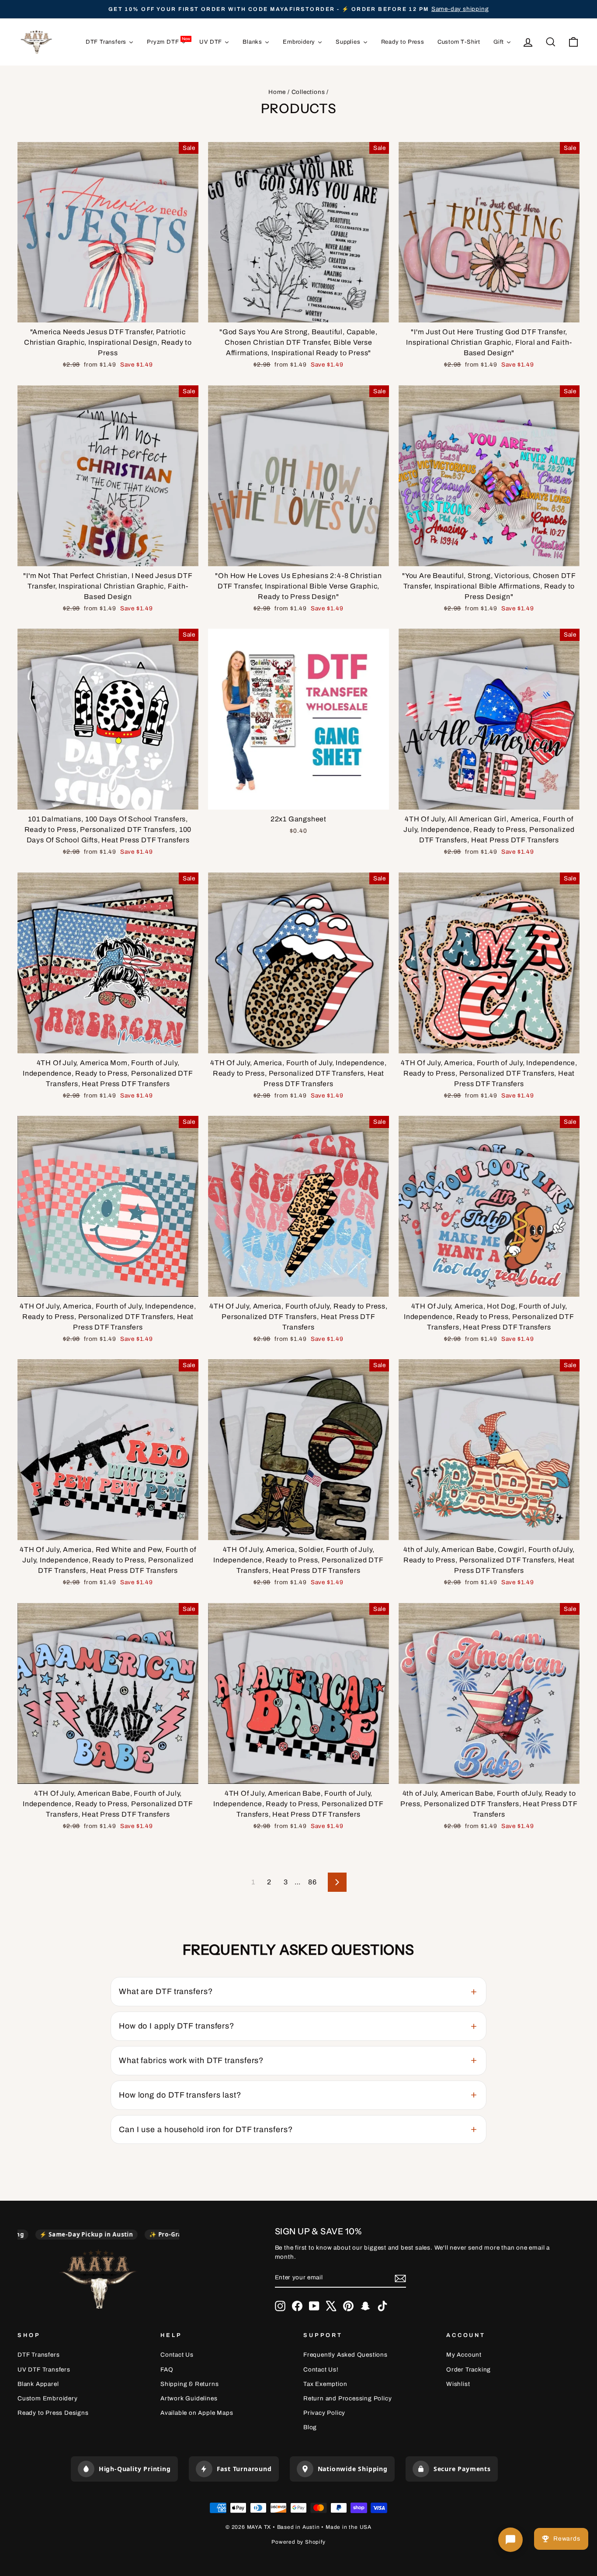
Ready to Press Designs (53, 2413)
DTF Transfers (38, 2355)
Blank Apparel (38, 2384)
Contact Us (177, 2355)
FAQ (167, 2370)
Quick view (108, 312)
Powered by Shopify (298, 2542)
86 (312, 1882)
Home (277, 92)
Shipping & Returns (189, 2384)
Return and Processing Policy (347, 2398)
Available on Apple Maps (197, 2413)
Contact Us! (321, 2370)
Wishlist (458, 2384)
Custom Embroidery (48, 2398)
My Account (464, 2355)
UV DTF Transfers (44, 2370)
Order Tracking (469, 2370)
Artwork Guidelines (189, 2398)
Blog (310, 2427)
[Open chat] (510, 2540)
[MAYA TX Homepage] (98, 2280)
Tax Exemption (325, 2384)
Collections (308, 92)
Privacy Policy (324, 2413)
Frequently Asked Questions (345, 2355)
